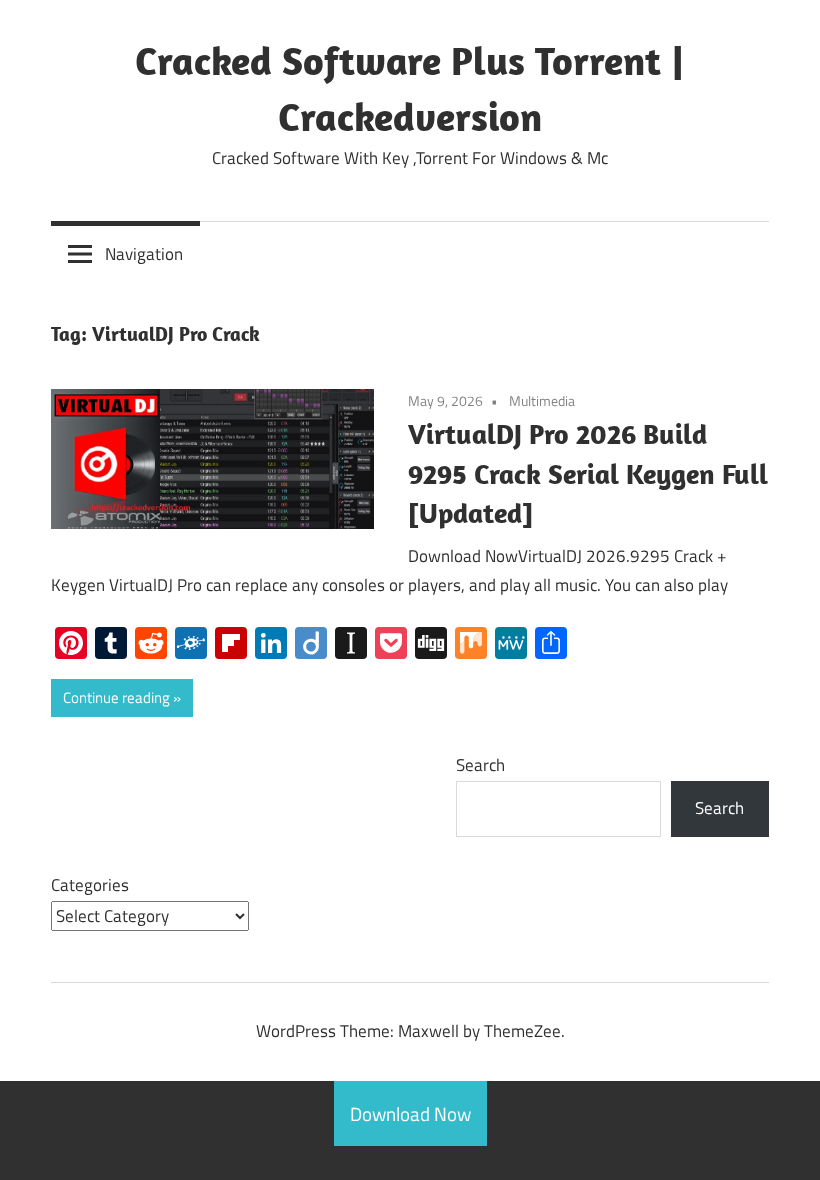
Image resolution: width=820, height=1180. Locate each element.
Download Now (410, 1113)
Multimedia (542, 400)
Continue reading (116, 697)
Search (480, 765)
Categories (90, 885)
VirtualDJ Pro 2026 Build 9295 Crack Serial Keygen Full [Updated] (588, 473)
